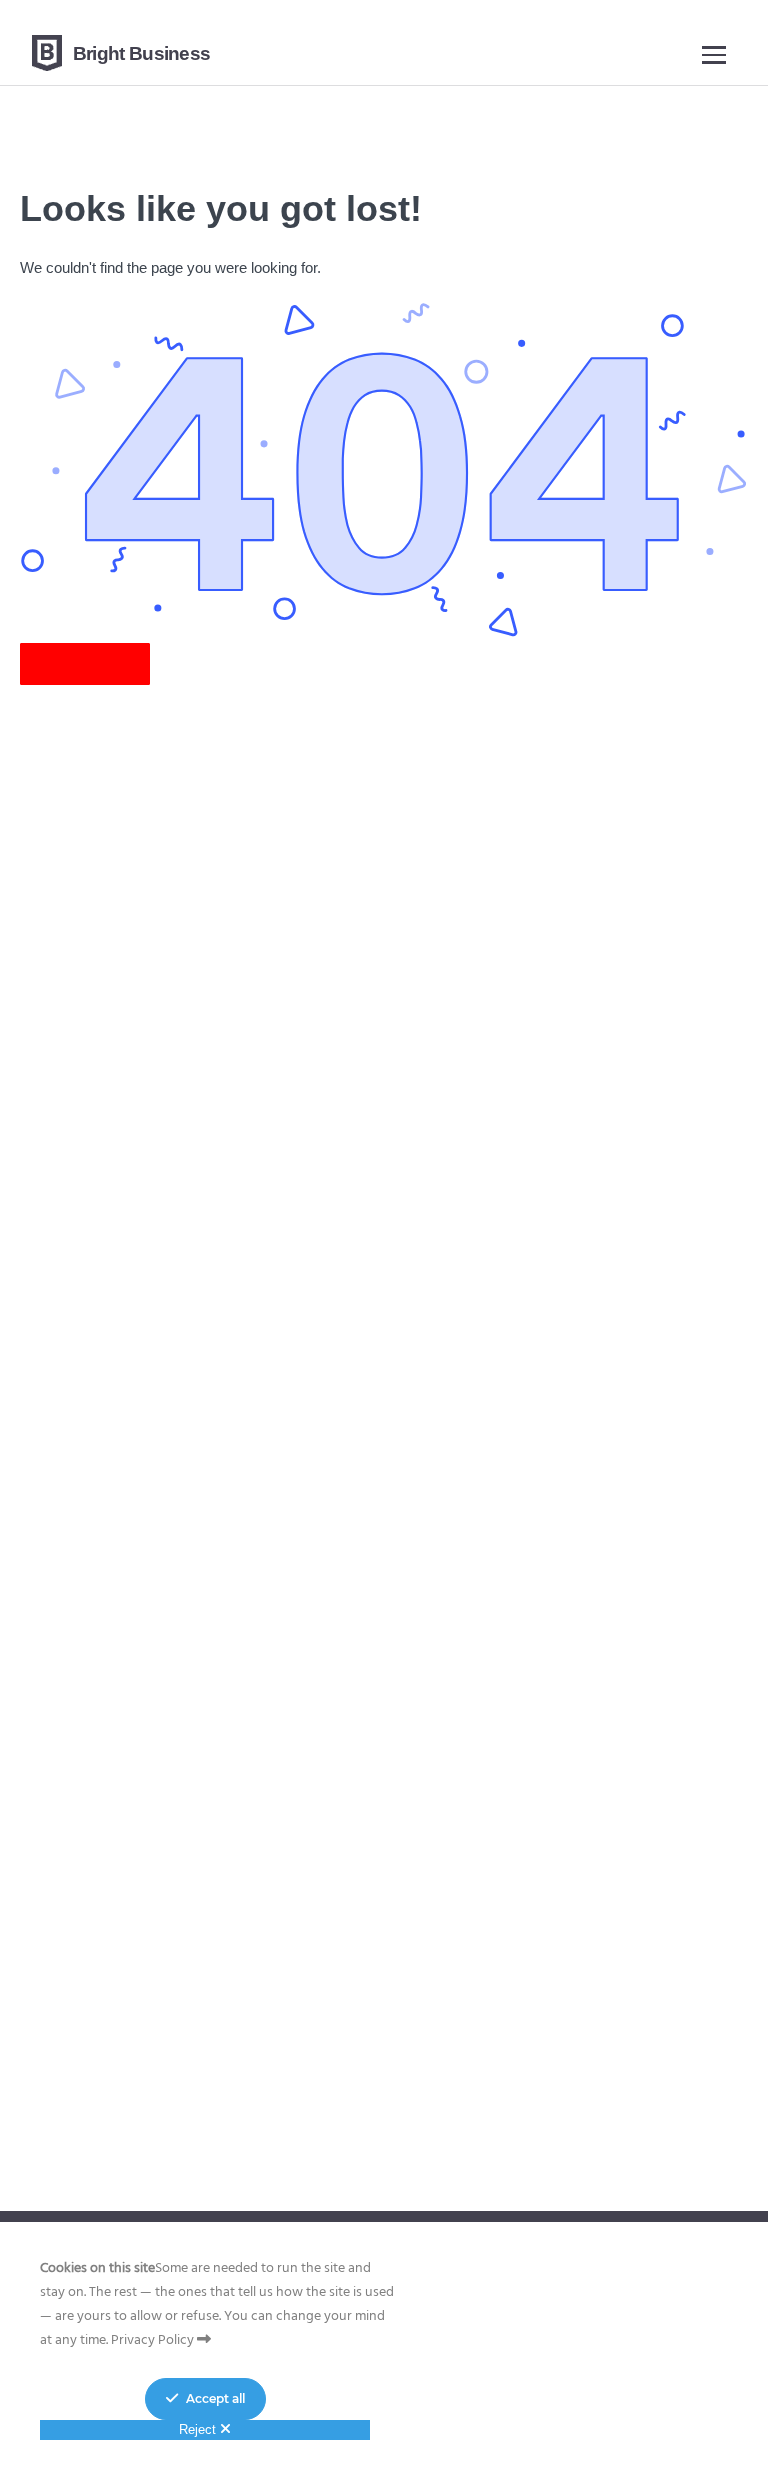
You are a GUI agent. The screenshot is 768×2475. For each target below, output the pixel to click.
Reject (199, 2429)
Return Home (85, 663)
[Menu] (714, 53)
